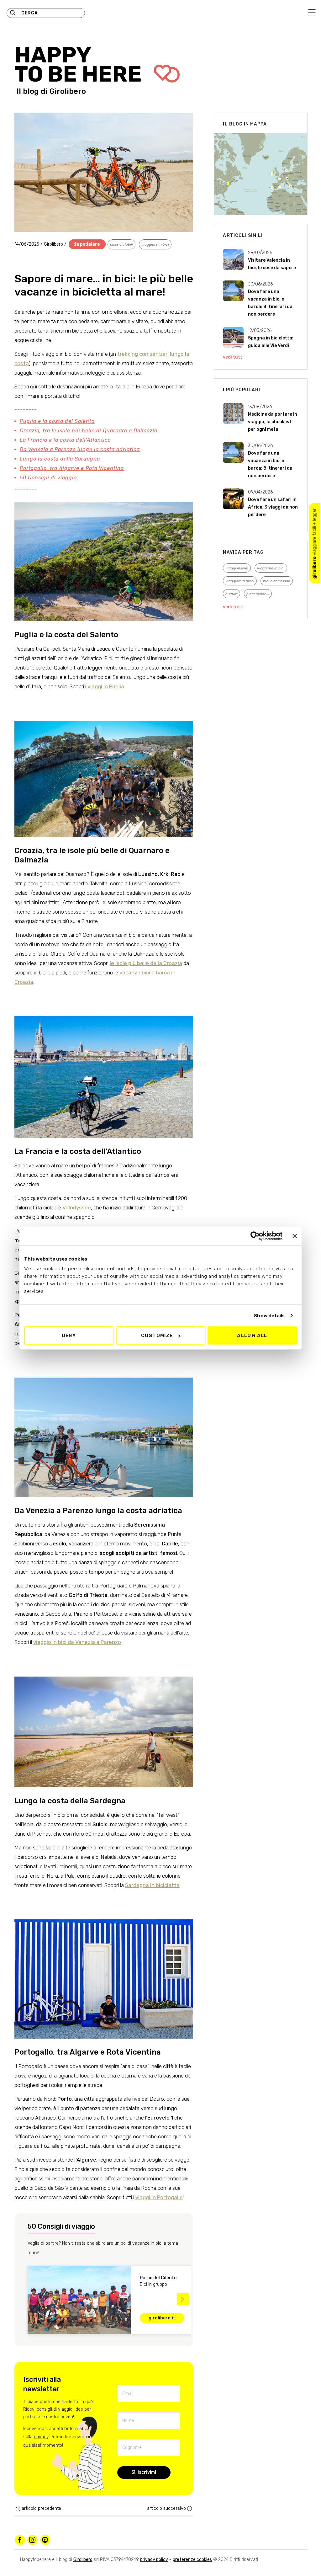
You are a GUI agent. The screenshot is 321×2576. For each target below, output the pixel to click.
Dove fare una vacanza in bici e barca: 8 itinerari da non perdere (270, 303)
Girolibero (68, 91)
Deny (69, 1336)
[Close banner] (295, 1236)
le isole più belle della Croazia (146, 963)
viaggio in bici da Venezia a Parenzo (77, 1642)
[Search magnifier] (13, 13)
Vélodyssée (77, 1208)
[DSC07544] (104, 1065)
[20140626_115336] (104, 1719)
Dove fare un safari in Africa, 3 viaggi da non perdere (273, 507)
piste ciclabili (121, 244)
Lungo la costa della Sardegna (60, 459)
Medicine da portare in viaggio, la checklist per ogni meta (273, 422)
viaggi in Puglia (106, 686)
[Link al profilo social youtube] (45, 2540)
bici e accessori (277, 581)
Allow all (252, 1336)
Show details (269, 1315)
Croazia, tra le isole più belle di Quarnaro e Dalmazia (89, 431)
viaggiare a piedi (240, 581)
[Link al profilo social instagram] (32, 2540)
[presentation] (24, 2299)
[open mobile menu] (312, 12)
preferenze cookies (192, 2560)
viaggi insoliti (237, 568)
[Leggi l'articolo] (233, 260)
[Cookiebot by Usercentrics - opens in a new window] (255, 1236)
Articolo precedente (41, 2508)
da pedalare (87, 244)
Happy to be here (80, 65)
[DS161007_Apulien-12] (104, 558)
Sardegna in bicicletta (152, 1885)
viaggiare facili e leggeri (315, 543)
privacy (41, 2437)
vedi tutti (233, 357)
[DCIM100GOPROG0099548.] (104, 766)
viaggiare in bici (155, 244)
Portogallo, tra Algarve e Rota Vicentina (72, 468)
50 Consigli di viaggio (48, 478)
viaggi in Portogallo (159, 2197)
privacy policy (154, 2560)
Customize (157, 1336)
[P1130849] (104, 1967)
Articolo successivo (166, 2508)
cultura (232, 594)
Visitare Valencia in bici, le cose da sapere (272, 264)
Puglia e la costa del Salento (57, 421)
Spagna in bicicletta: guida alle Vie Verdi (271, 342)
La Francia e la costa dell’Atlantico (65, 440)
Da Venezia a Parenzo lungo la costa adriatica (80, 449)
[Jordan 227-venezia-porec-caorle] (104, 1425)
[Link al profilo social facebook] (20, 2540)
